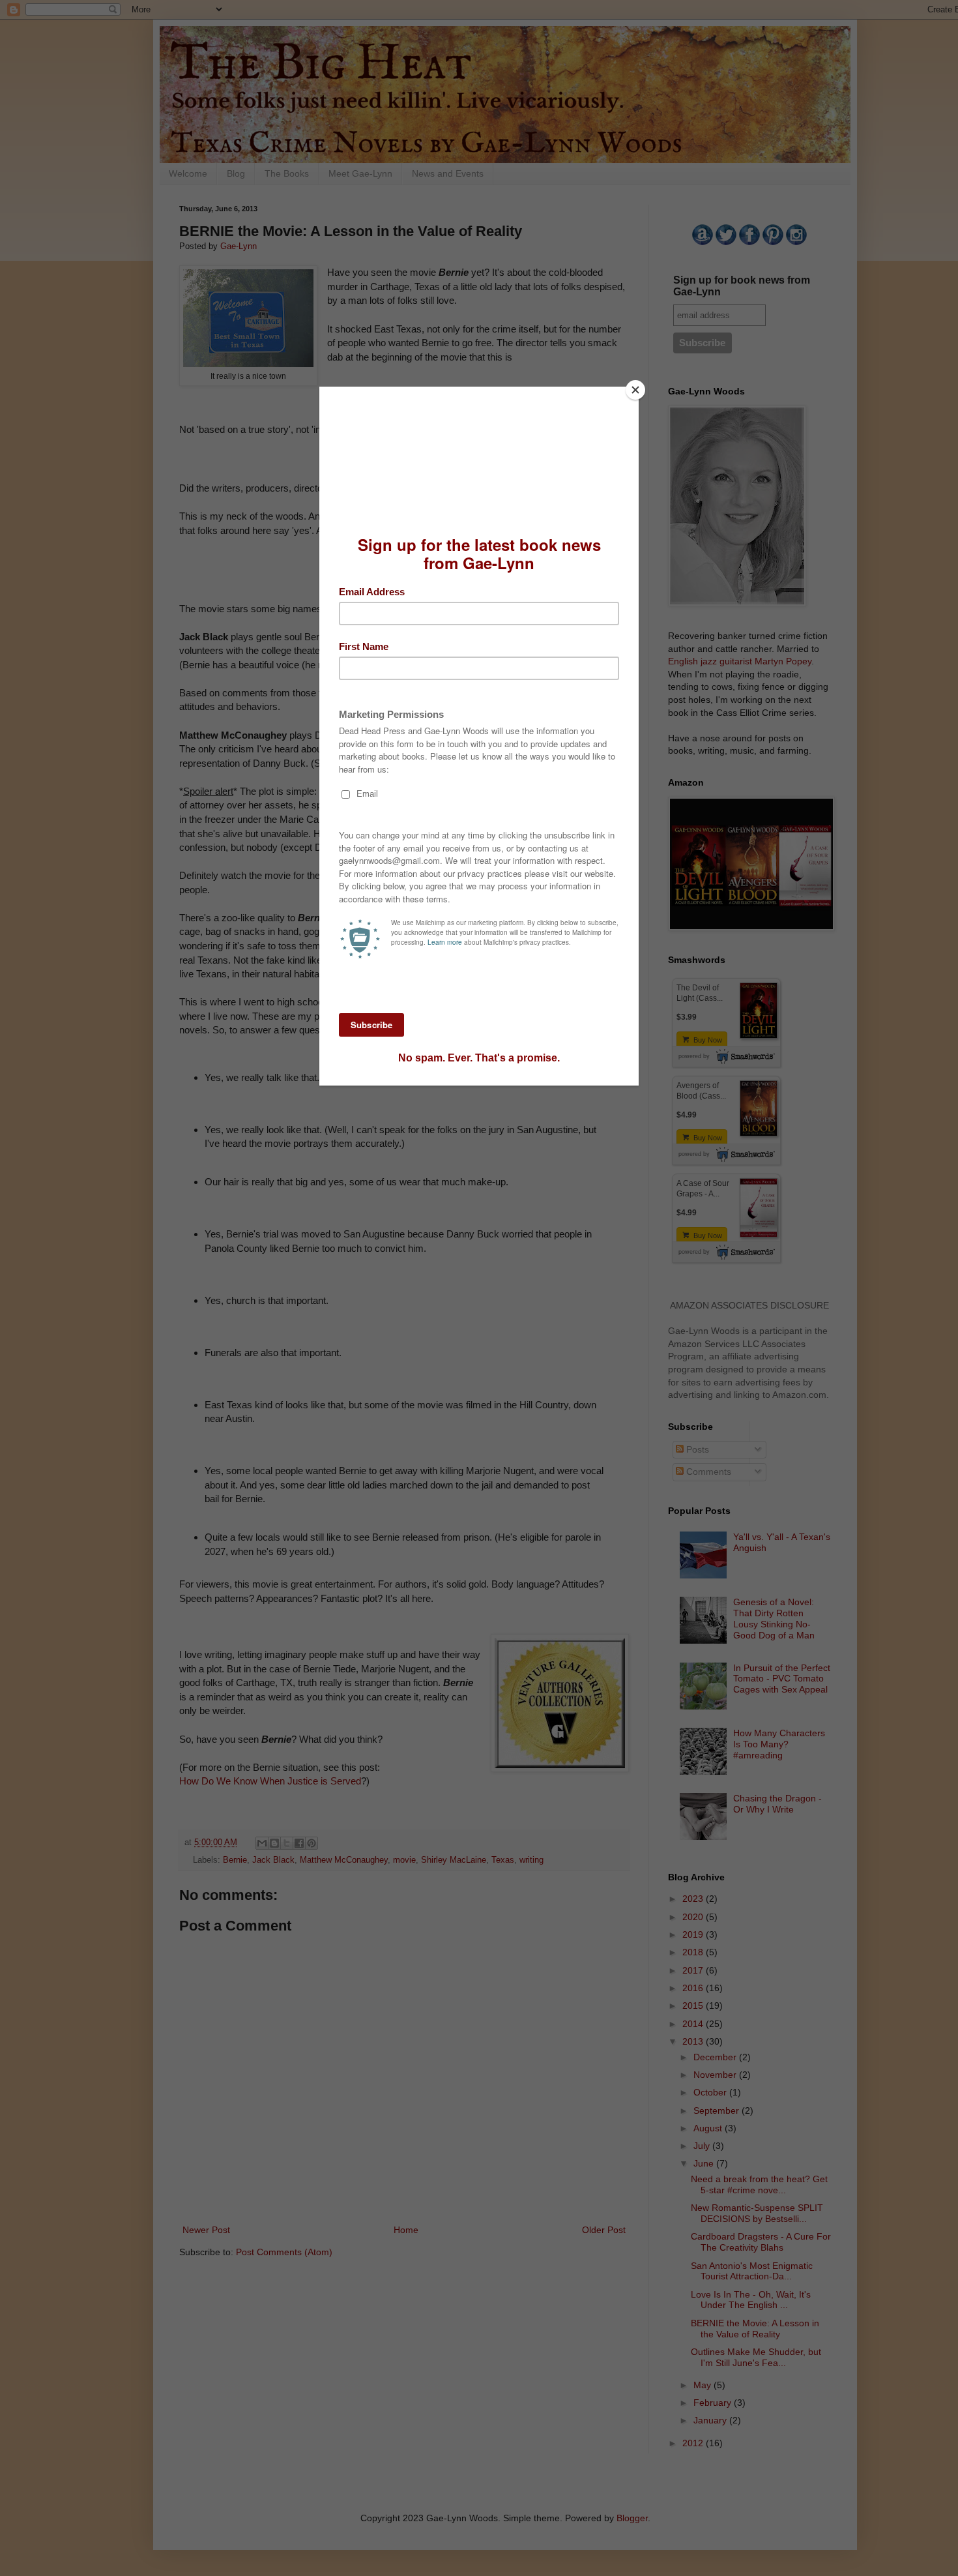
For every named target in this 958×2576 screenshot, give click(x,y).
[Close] (635, 390)
